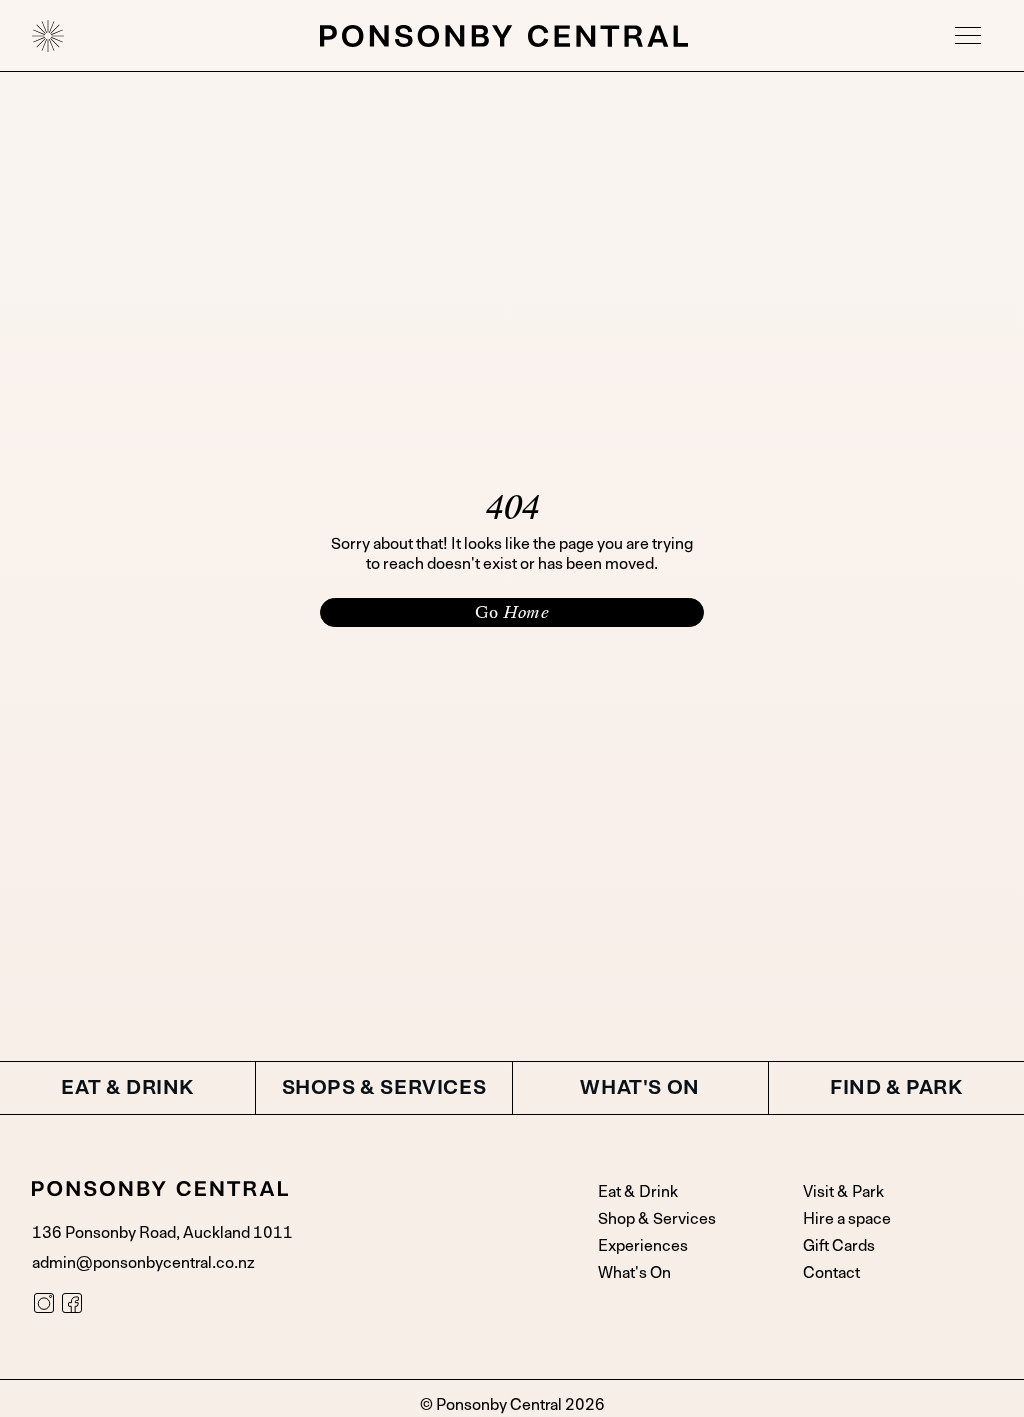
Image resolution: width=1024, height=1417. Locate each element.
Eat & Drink (638, 1192)
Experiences (643, 1246)
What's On (634, 1273)
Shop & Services (657, 1219)
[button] (968, 36)
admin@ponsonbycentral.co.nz (143, 1263)
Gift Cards (839, 1246)
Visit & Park (843, 1192)
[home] (48, 36)
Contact (831, 1273)
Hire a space (847, 1219)
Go (512, 612)
